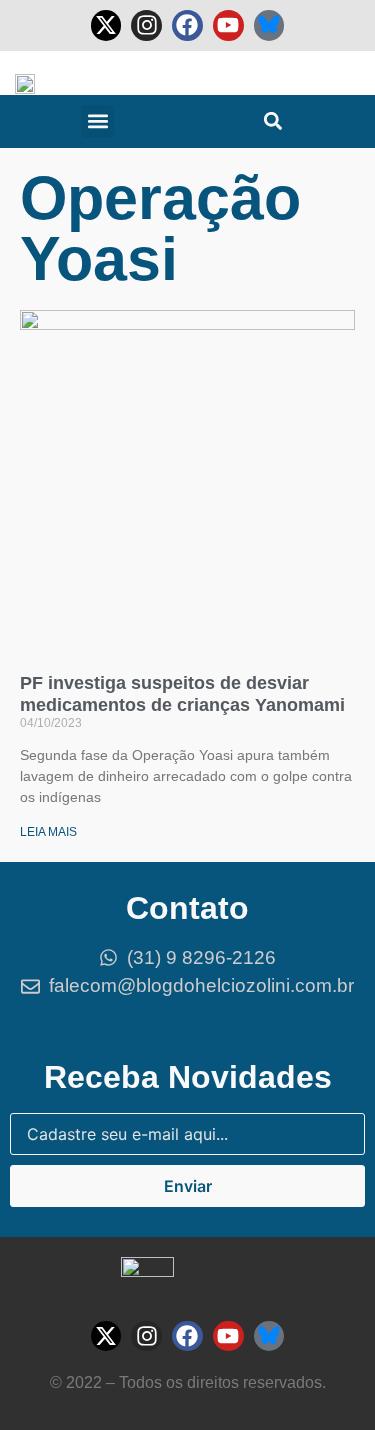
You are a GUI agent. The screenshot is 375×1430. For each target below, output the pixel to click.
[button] (97, 121)
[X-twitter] (106, 25)
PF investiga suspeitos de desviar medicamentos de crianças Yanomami (182, 694)
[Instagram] (146, 25)
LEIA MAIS (48, 832)
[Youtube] (228, 25)
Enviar (188, 1186)
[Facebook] (187, 25)
